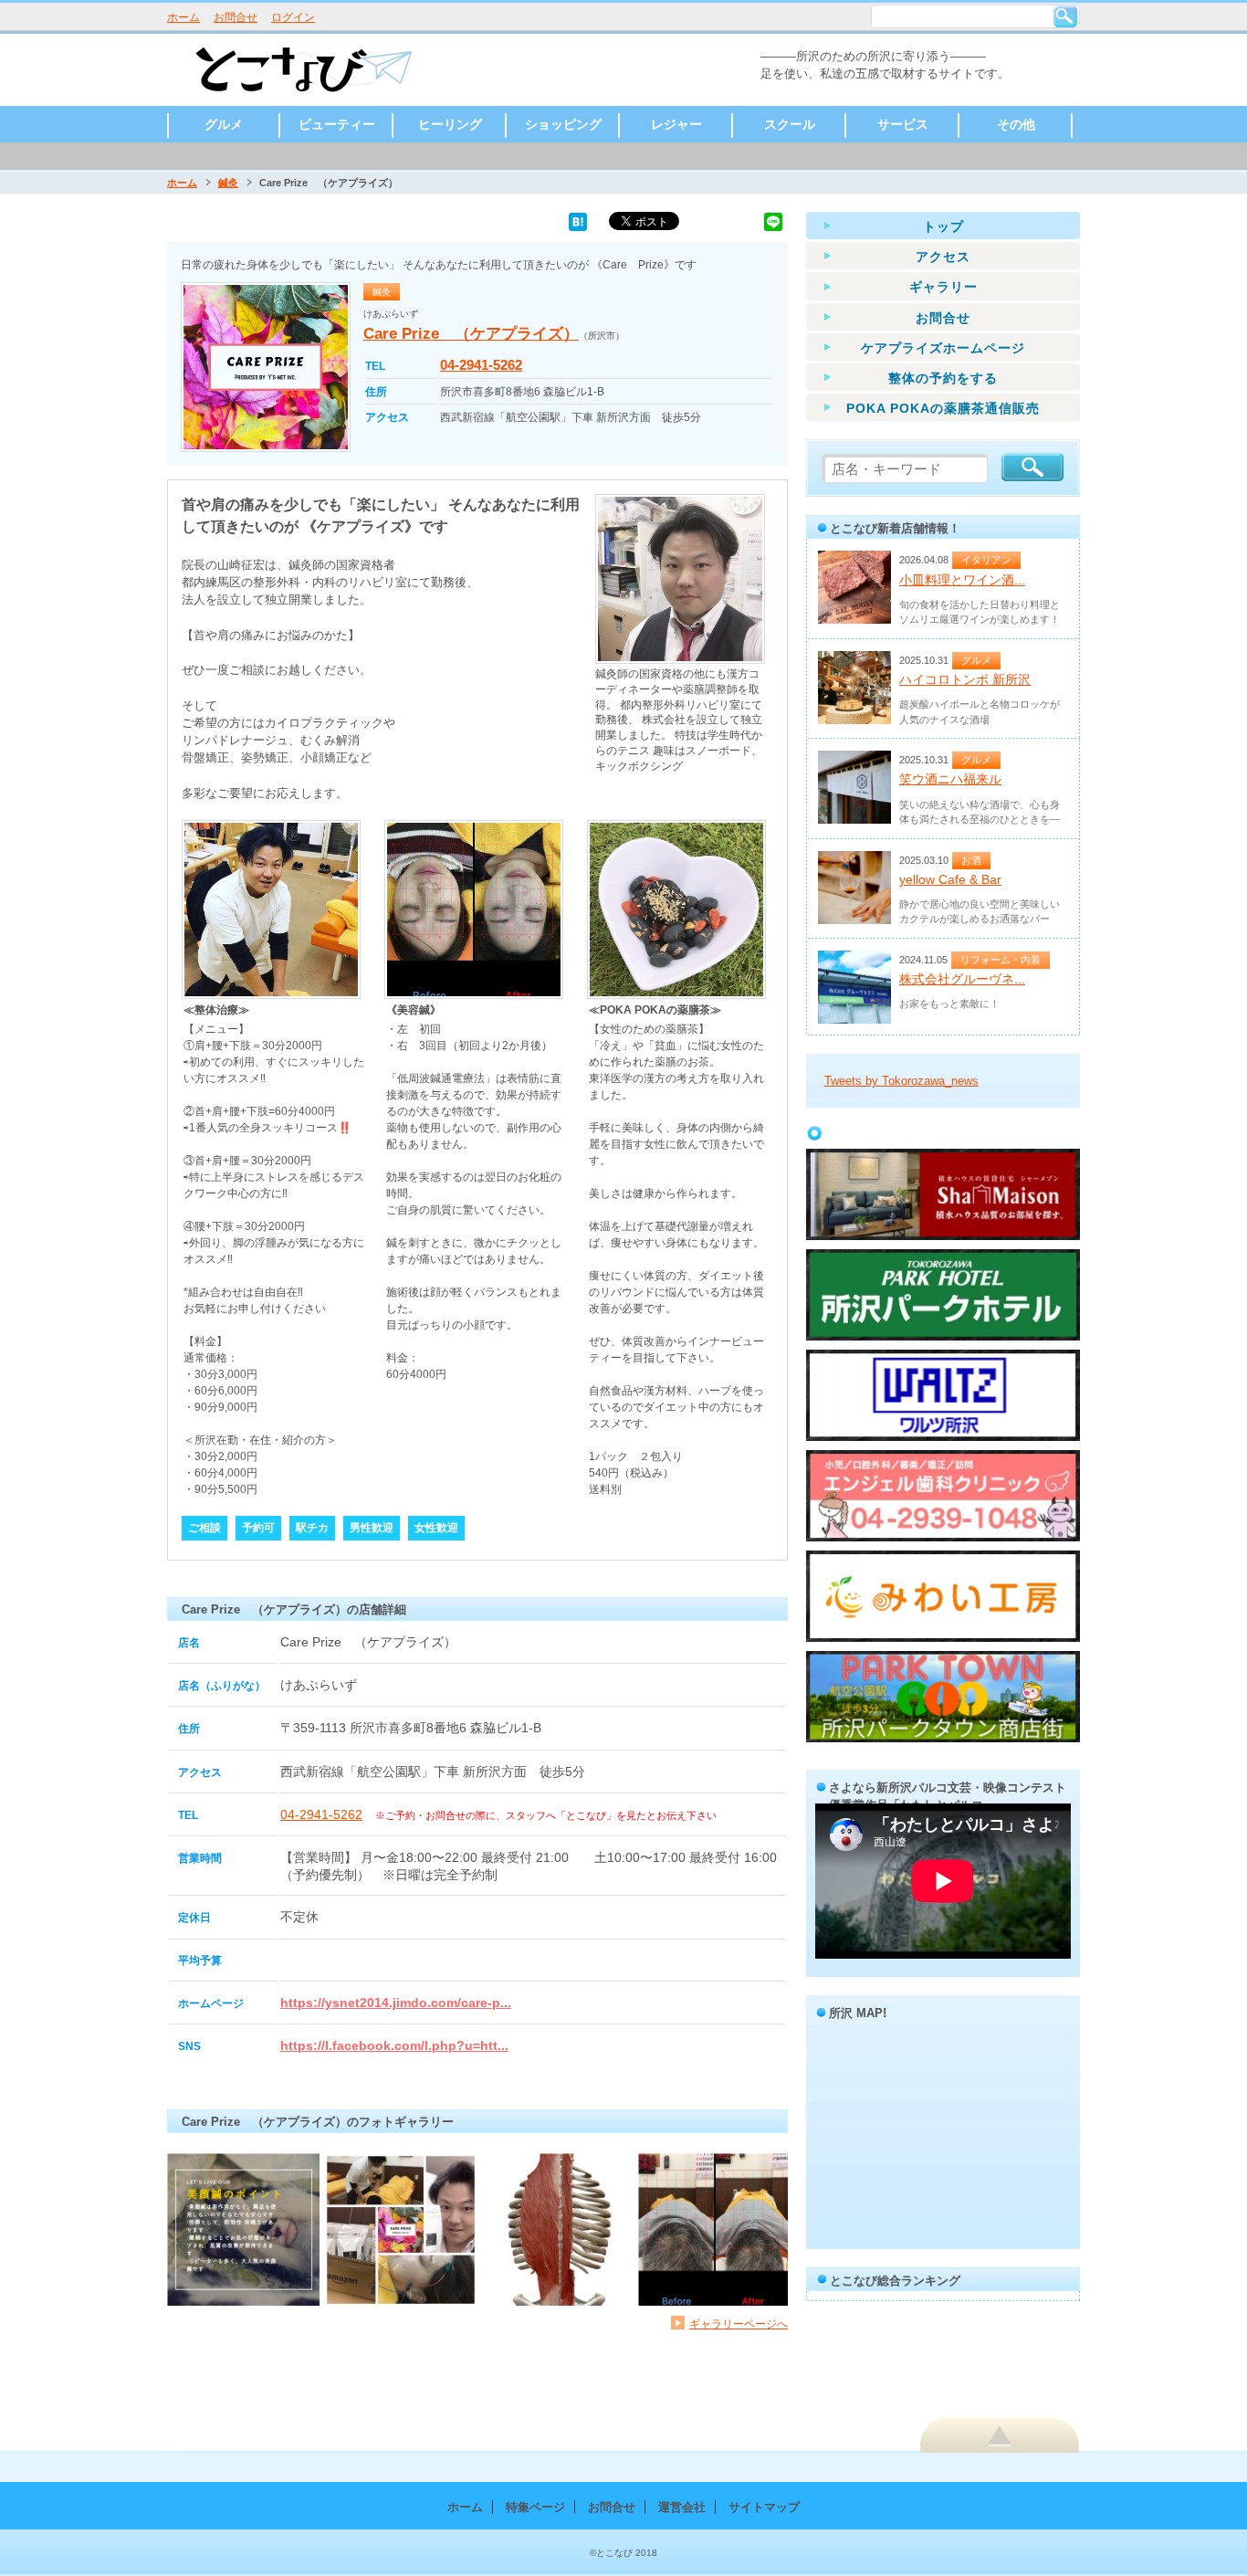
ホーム (183, 17)
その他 (1016, 124)
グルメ (224, 124)
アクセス (943, 257)
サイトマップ (764, 2507)
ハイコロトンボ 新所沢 (965, 679)
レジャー (676, 124)
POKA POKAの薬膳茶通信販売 (943, 408)
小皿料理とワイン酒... (962, 580)
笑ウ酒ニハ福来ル (950, 779)
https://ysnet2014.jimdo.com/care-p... (396, 2003)
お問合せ (236, 17)
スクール (790, 124)
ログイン (293, 17)
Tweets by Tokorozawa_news (901, 1081)
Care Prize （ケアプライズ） (471, 334)
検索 (1065, 16)
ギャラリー (943, 287)
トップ (943, 226)
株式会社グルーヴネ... (962, 979)
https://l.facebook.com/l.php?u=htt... (394, 2045)
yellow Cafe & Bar (950, 879)
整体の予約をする (943, 378)
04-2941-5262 (481, 365)
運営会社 (682, 2507)
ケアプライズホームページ (943, 348)
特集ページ (535, 2507)
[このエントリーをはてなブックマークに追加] (578, 221)
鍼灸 (228, 183)
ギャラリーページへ (739, 2324)
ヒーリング (450, 124)
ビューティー (337, 124)
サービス (903, 124)
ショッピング (563, 124)
